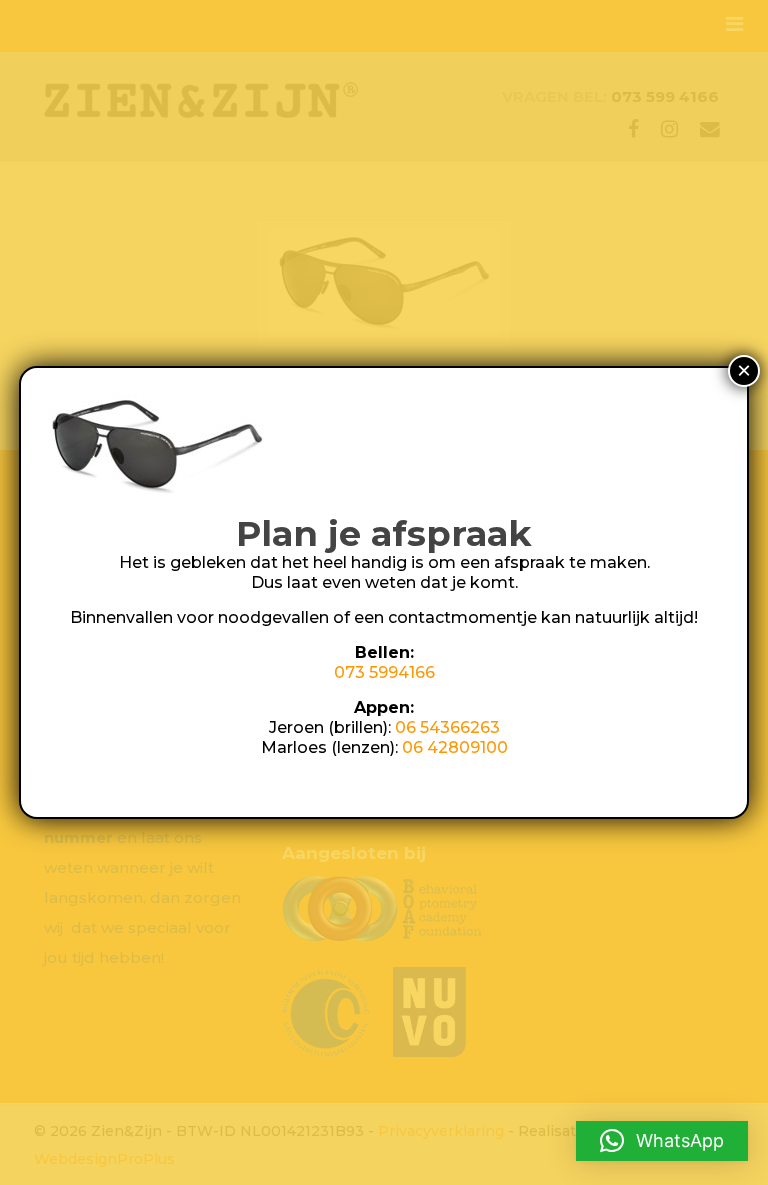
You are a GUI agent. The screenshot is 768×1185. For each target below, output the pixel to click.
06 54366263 (447, 727)
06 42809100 (455, 747)
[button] (662, 1141)
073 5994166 (384, 672)
